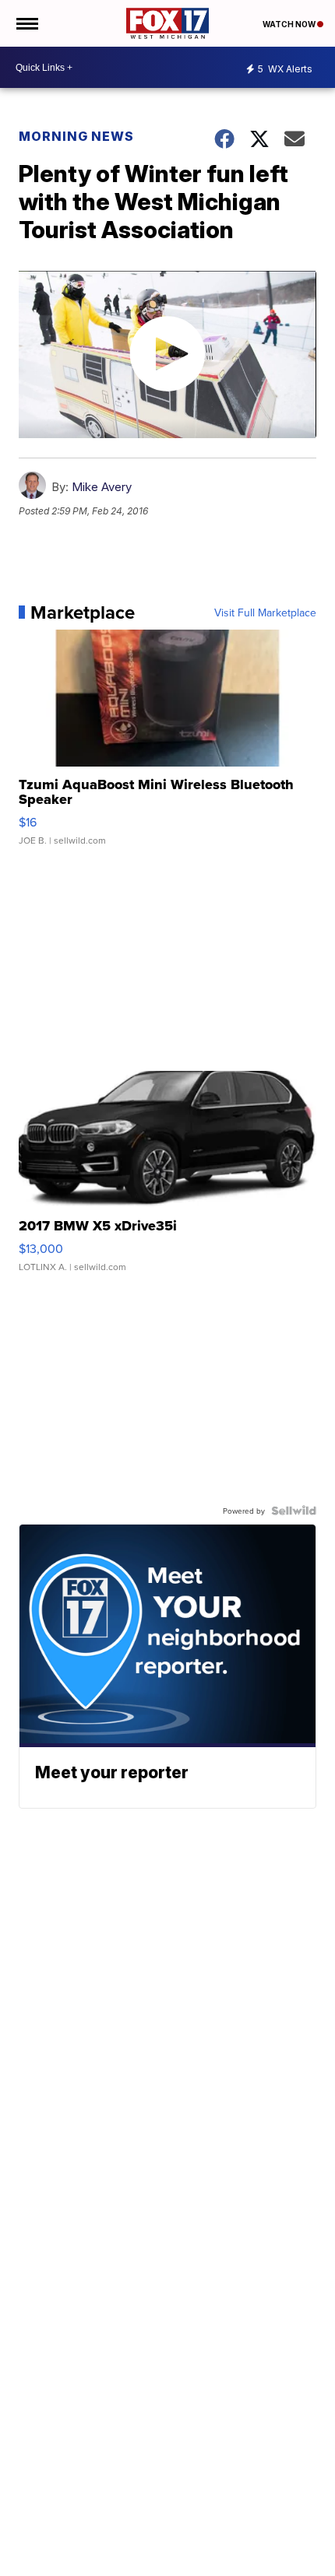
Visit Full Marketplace (265, 612)
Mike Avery (102, 487)
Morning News (76, 136)
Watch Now (290, 24)
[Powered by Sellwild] (294, 1511)
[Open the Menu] (26, 23)
